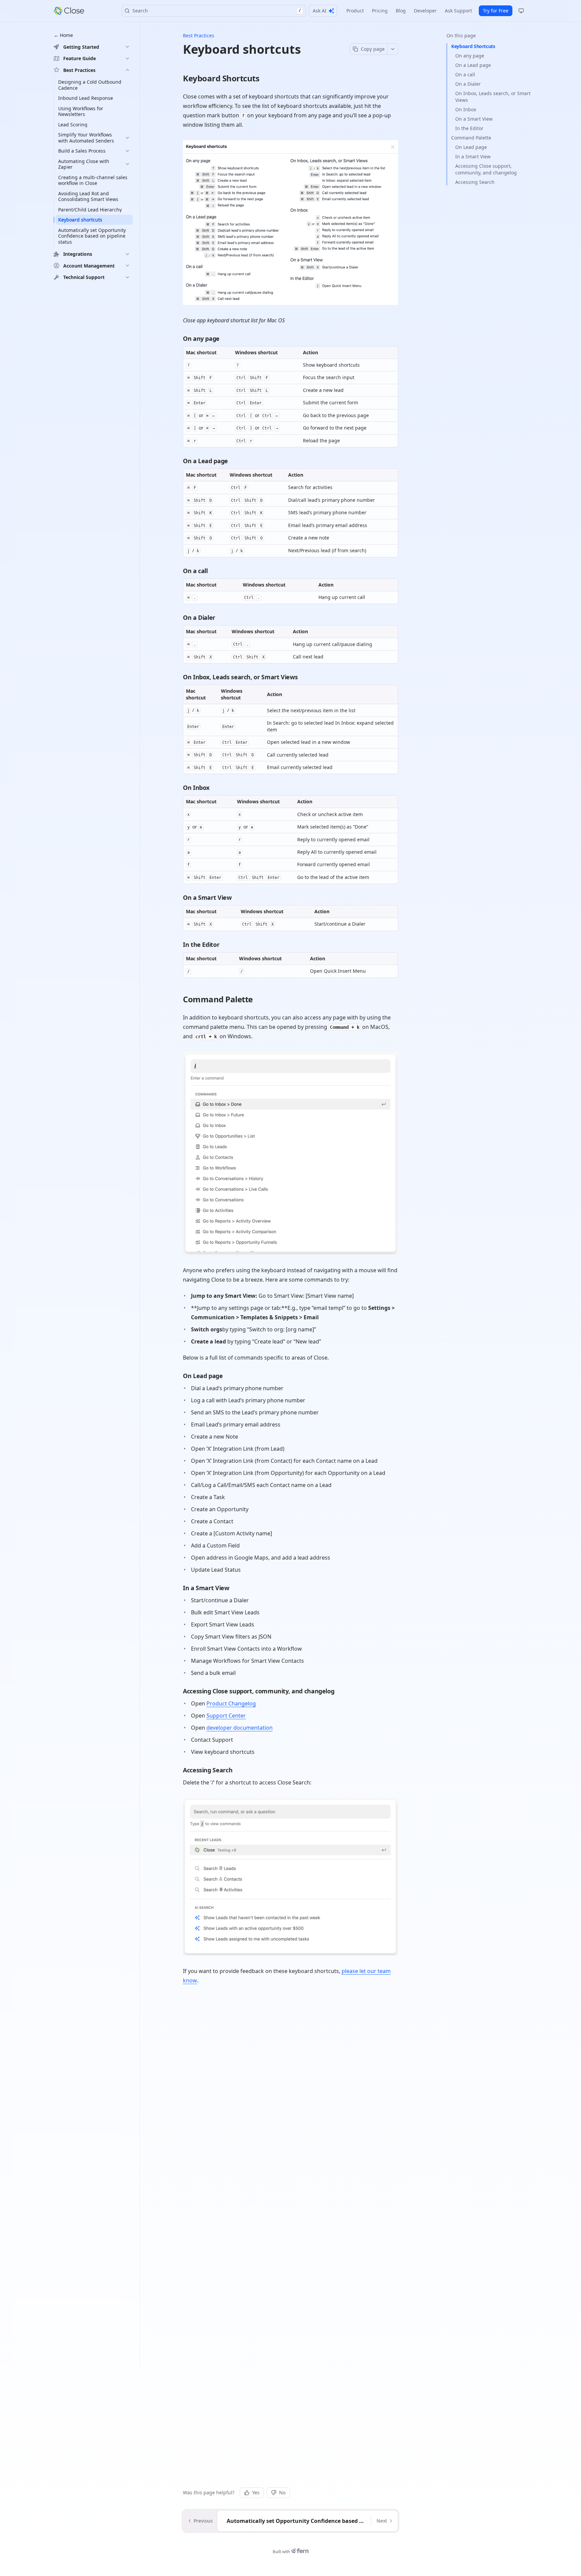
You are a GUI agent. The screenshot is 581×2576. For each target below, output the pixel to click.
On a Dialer (468, 84)
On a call (465, 74)
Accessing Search (475, 182)
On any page (470, 56)
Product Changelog (231, 1703)
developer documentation (240, 1728)
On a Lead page (473, 65)
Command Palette (471, 138)
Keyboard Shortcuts (473, 46)
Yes (256, 2492)
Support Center (226, 1716)
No (282, 2492)
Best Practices (199, 35)
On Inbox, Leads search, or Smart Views (493, 97)
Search (217, 11)
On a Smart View (474, 119)
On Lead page (471, 147)
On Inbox (466, 109)
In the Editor (469, 128)
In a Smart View (473, 156)
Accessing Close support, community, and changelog (486, 169)
